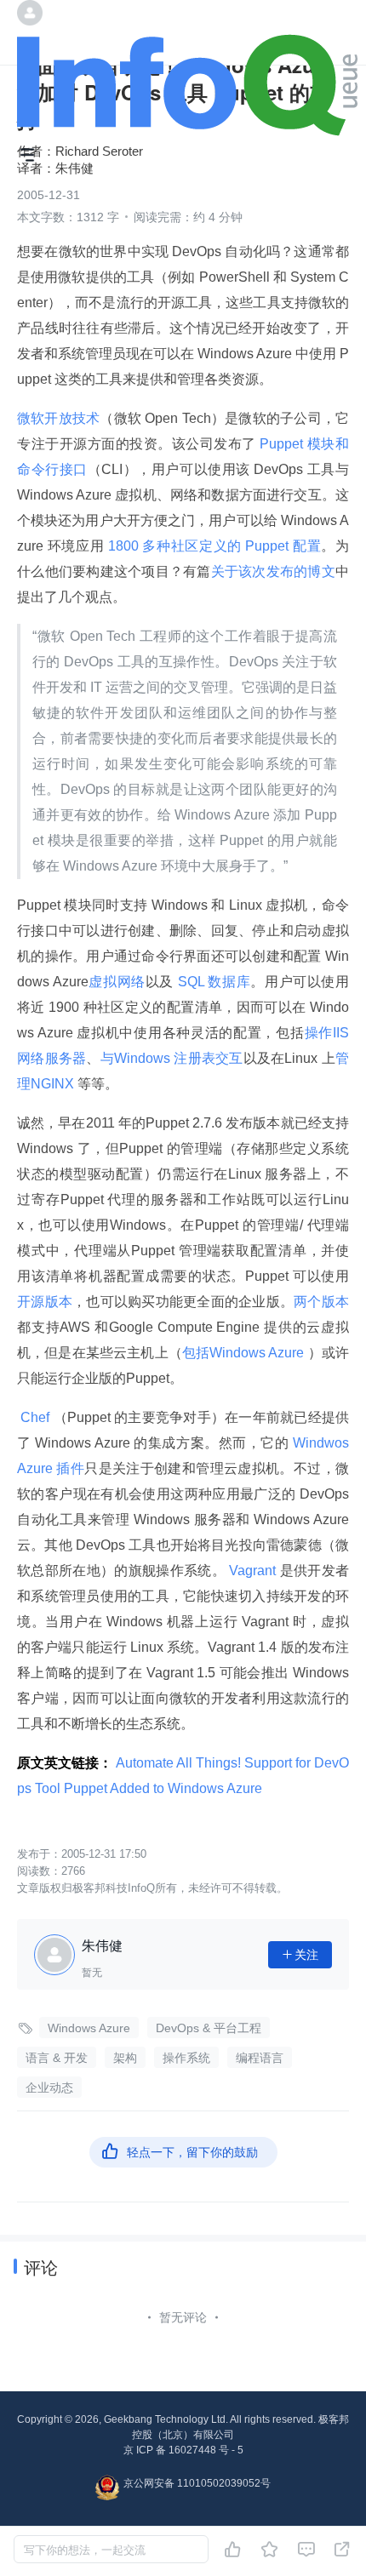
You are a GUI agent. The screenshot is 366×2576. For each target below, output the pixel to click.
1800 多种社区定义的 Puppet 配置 (212, 546)
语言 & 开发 (57, 2058)
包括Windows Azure (245, 1353)
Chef (35, 1417)
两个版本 (321, 1302)
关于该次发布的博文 (273, 571)
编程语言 (260, 2058)
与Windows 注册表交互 (172, 1058)
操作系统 (186, 2058)
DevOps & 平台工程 (209, 2028)
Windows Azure (89, 2028)
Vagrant (253, 1571)
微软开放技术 (58, 418)
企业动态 (49, 2088)
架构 (125, 2058)
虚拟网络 (117, 982)
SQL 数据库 (212, 982)
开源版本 (45, 1302)
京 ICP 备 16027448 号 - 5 (183, 2450)
